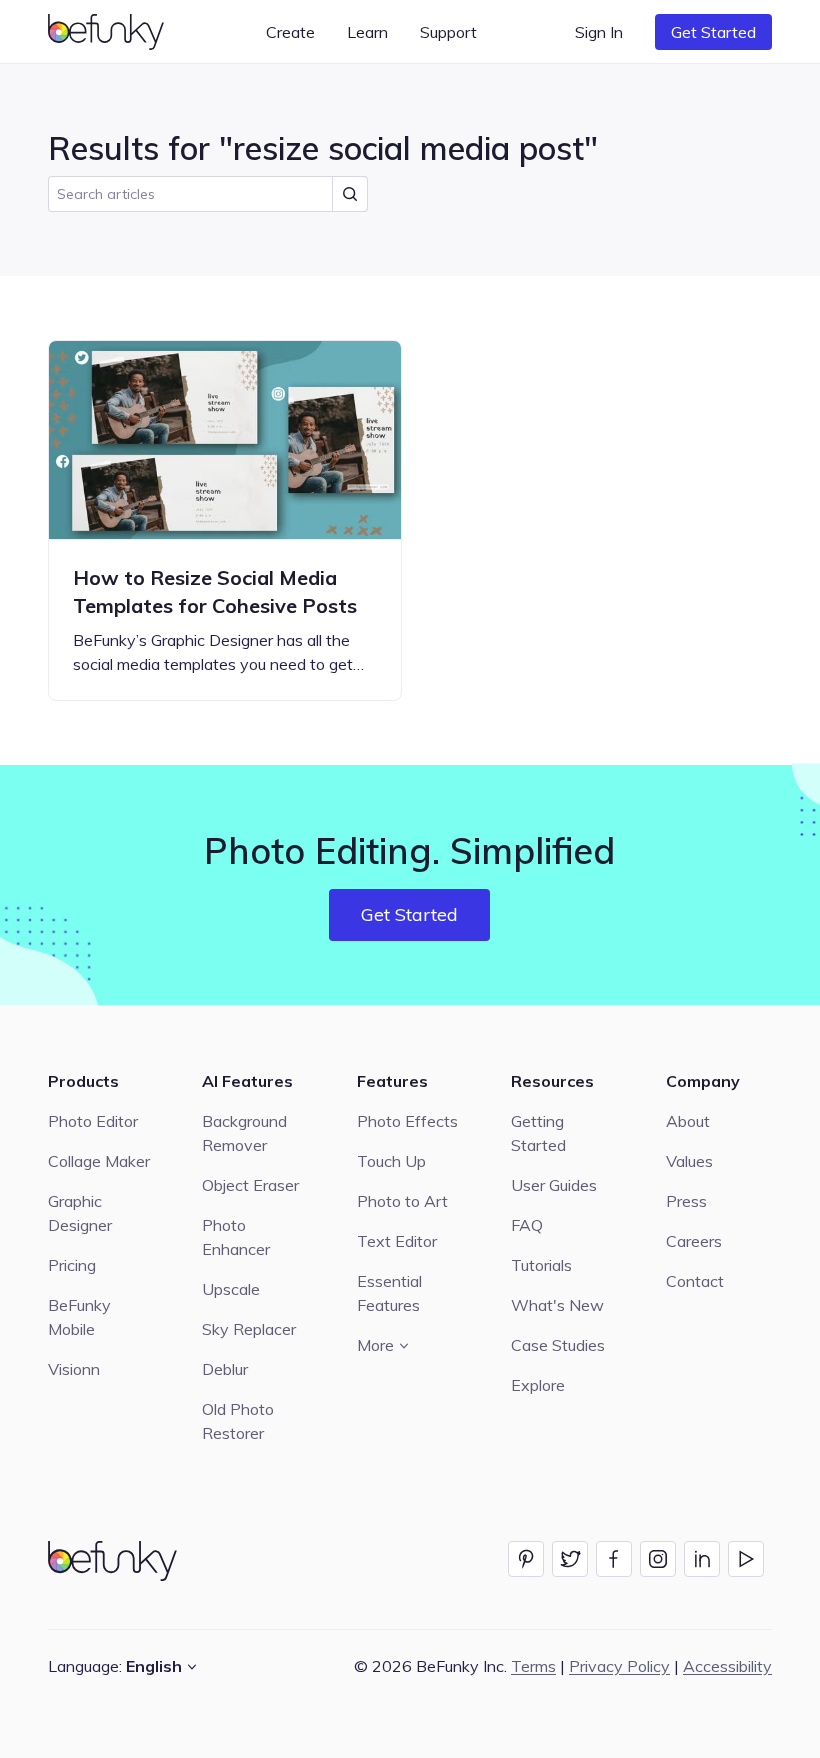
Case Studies (558, 1345)
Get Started (713, 32)
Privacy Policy (619, 1666)
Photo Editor (93, 1121)
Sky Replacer (249, 1329)
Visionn (74, 1369)
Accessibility (727, 1666)
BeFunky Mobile (79, 1317)
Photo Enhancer (236, 1237)
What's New (557, 1305)
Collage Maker (99, 1161)
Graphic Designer (80, 1213)
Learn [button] (367, 32)
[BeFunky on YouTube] (746, 1559)
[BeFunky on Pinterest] (526, 1559)
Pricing (72, 1265)
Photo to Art (402, 1201)
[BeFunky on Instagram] (658, 1559)
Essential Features (389, 1293)
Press (686, 1201)
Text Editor (397, 1241)
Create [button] (290, 32)
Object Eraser (250, 1185)
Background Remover (244, 1133)
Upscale (231, 1289)
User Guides (554, 1185)
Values (689, 1161)
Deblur (225, 1369)
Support (448, 32)
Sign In (599, 32)
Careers (694, 1241)
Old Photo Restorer (238, 1421)
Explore (538, 1385)
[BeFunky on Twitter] (570, 1559)
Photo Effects (407, 1121)
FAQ (527, 1225)
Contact (695, 1281)
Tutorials (541, 1265)
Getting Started (538, 1133)
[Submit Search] (350, 194)
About (688, 1121)
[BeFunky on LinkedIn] (702, 1559)
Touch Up (391, 1161)
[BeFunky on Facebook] (614, 1559)
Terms (533, 1666)
